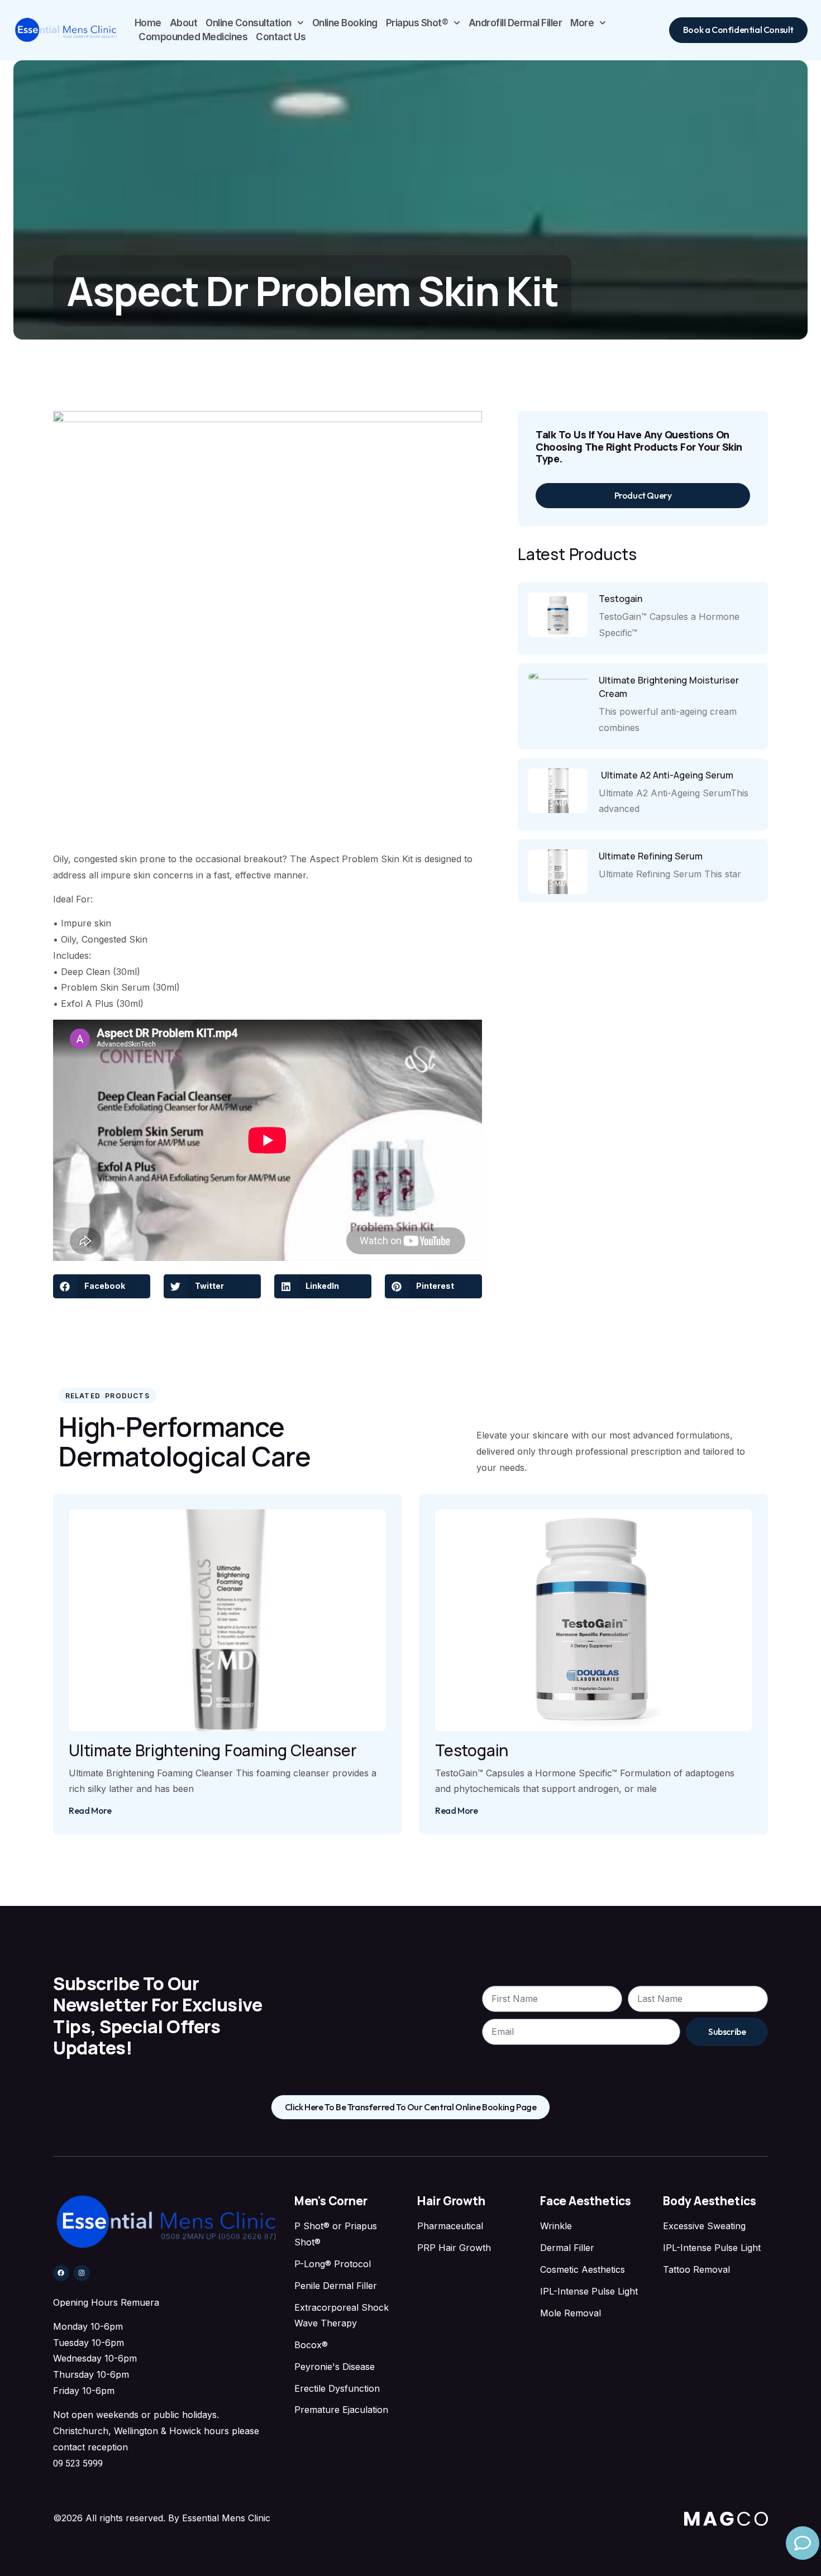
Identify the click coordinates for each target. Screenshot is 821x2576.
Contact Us (281, 37)
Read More (90, 1810)
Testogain (620, 599)
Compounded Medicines (193, 37)
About (184, 23)
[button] (102, 1286)
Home (148, 23)
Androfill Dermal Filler (515, 23)
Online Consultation (249, 23)
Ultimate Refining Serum (651, 856)
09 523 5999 (78, 2463)
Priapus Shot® (417, 23)
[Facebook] (61, 2273)
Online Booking (345, 23)
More (582, 23)
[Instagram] (82, 2273)
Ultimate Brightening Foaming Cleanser (213, 1750)
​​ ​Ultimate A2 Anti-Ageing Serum (666, 775)
